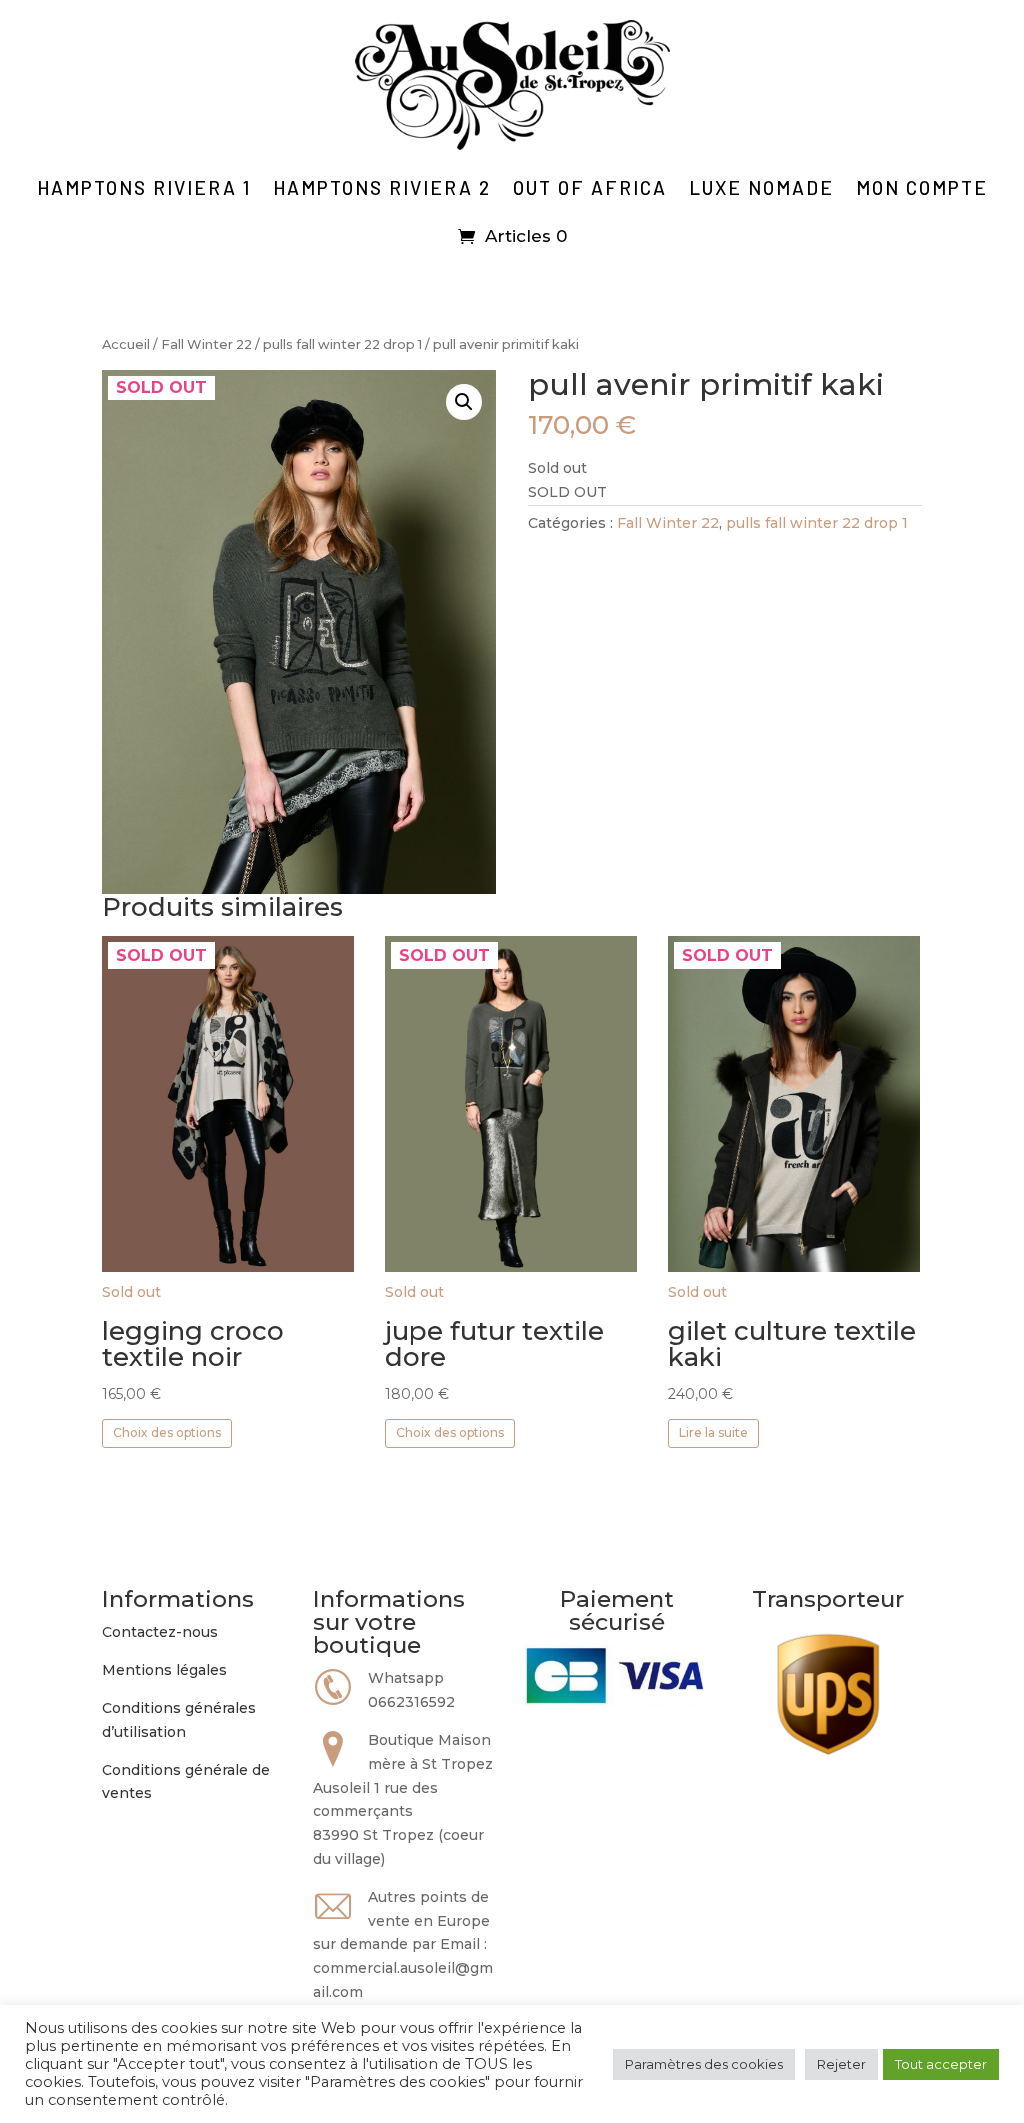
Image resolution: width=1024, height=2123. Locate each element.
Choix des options (167, 1432)
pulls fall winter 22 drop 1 (342, 344)
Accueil (126, 344)
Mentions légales (164, 1670)
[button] (464, 402)
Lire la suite (713, 1432)
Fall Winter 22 (206, 344)
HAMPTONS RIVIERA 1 (144, 187)
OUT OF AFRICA (590, 187)
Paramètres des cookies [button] (704, 2064)
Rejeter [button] (841, 2064)
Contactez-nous (160, 1632)
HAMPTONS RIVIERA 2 (382, 187)
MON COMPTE (922, 187)
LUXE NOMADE (761, 187)
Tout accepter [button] (941, 2064)
